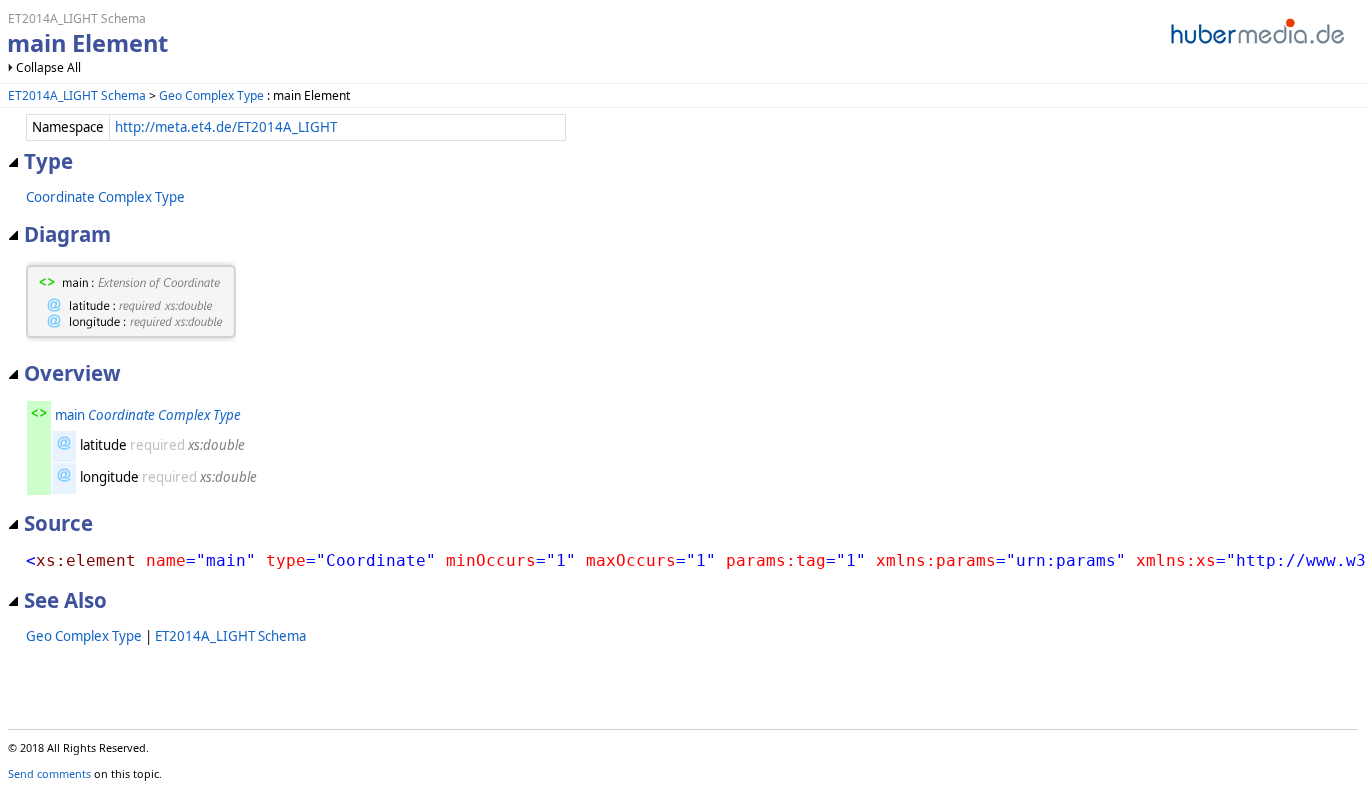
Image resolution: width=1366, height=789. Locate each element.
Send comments (49, 773)
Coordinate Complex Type (105, 197)
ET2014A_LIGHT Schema (77, 95)
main (70, 415)
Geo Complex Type (211, 95)
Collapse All (48, 67)
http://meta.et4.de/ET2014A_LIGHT (226, 127)
